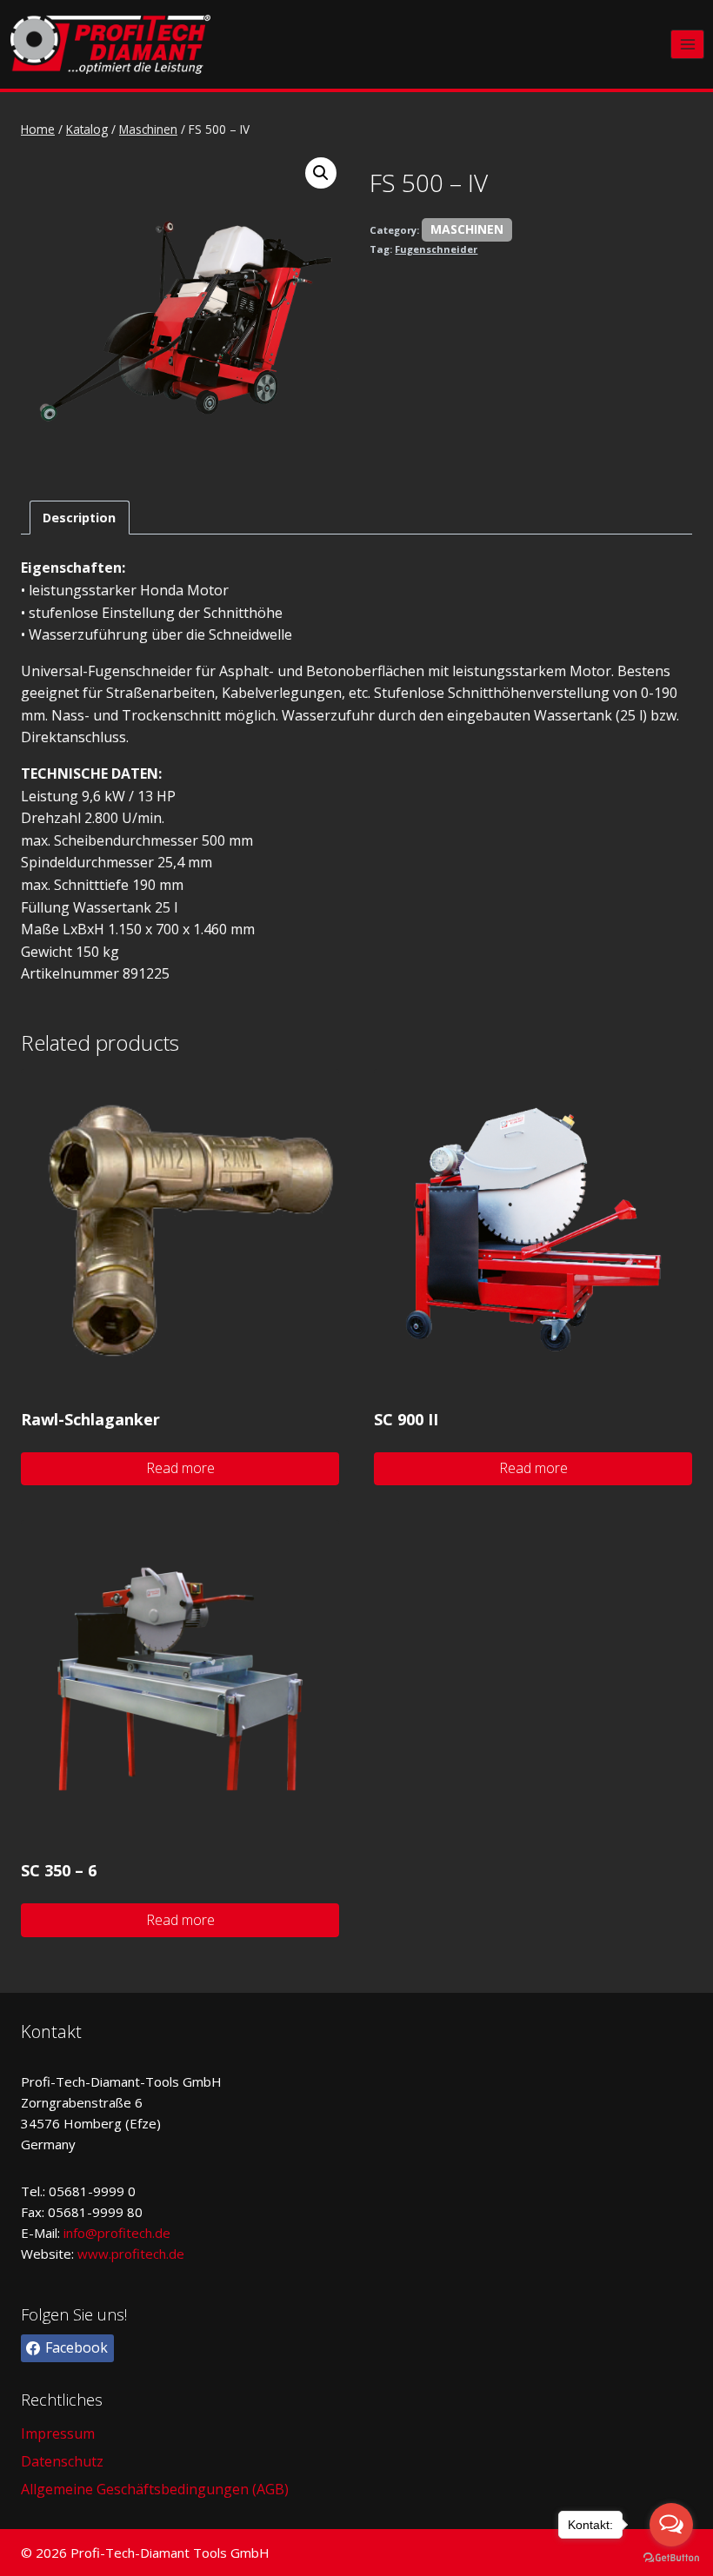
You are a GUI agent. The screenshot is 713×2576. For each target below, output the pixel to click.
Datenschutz (62, 2461)
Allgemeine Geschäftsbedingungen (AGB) (155, 2489)
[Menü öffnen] (687, 44)
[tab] (80, 518)
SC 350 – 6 (59, 1870)
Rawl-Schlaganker (90, 1419)
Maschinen (467, 229)
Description (79, 518)
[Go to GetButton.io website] (671, 2558)
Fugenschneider (436, 249)
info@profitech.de (117, 2233)
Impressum (58, 2433)
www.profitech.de (131, 2254)
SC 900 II (406, 1419)
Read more (180, 1468)
